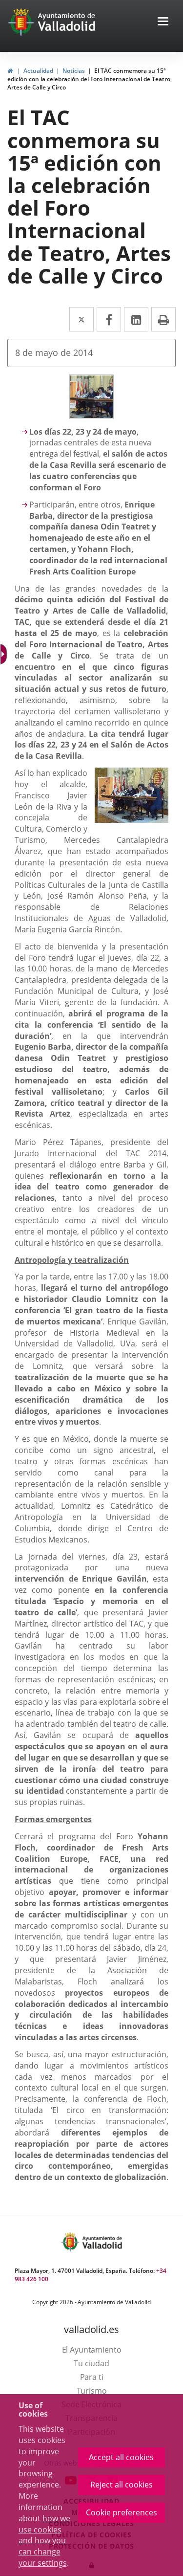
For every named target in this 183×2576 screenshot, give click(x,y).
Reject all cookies (122, 2485)
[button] (163, 22)
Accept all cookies (121, 2457)
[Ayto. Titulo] (102, 2242)
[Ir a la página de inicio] (22, 22)
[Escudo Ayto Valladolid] (71, 2242)
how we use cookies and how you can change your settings (44, 2541)
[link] (10, 71)
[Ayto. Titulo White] (67, 22)
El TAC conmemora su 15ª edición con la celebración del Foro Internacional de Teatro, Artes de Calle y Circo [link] (90, 79)
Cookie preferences (122, 2512)
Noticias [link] (74, 71)
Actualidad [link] (38, 71)
